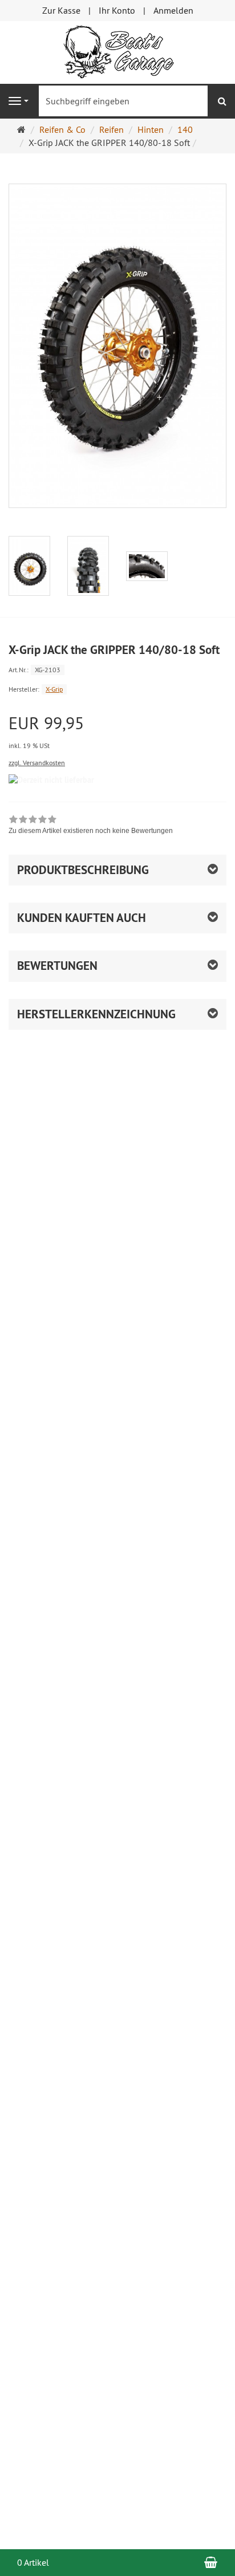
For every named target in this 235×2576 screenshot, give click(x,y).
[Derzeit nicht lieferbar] (51, 780)
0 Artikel (33, 2562)
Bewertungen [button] (57, 966)
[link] (91, 826)
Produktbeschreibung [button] (83, 870)
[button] (117, 918)
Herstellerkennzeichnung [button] (96, 1014)
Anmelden (173, 10)
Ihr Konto (117, 10)
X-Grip (54, 689)
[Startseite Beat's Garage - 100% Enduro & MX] (117, 51)
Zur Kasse (61, 10)
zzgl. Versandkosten (37, 763)
